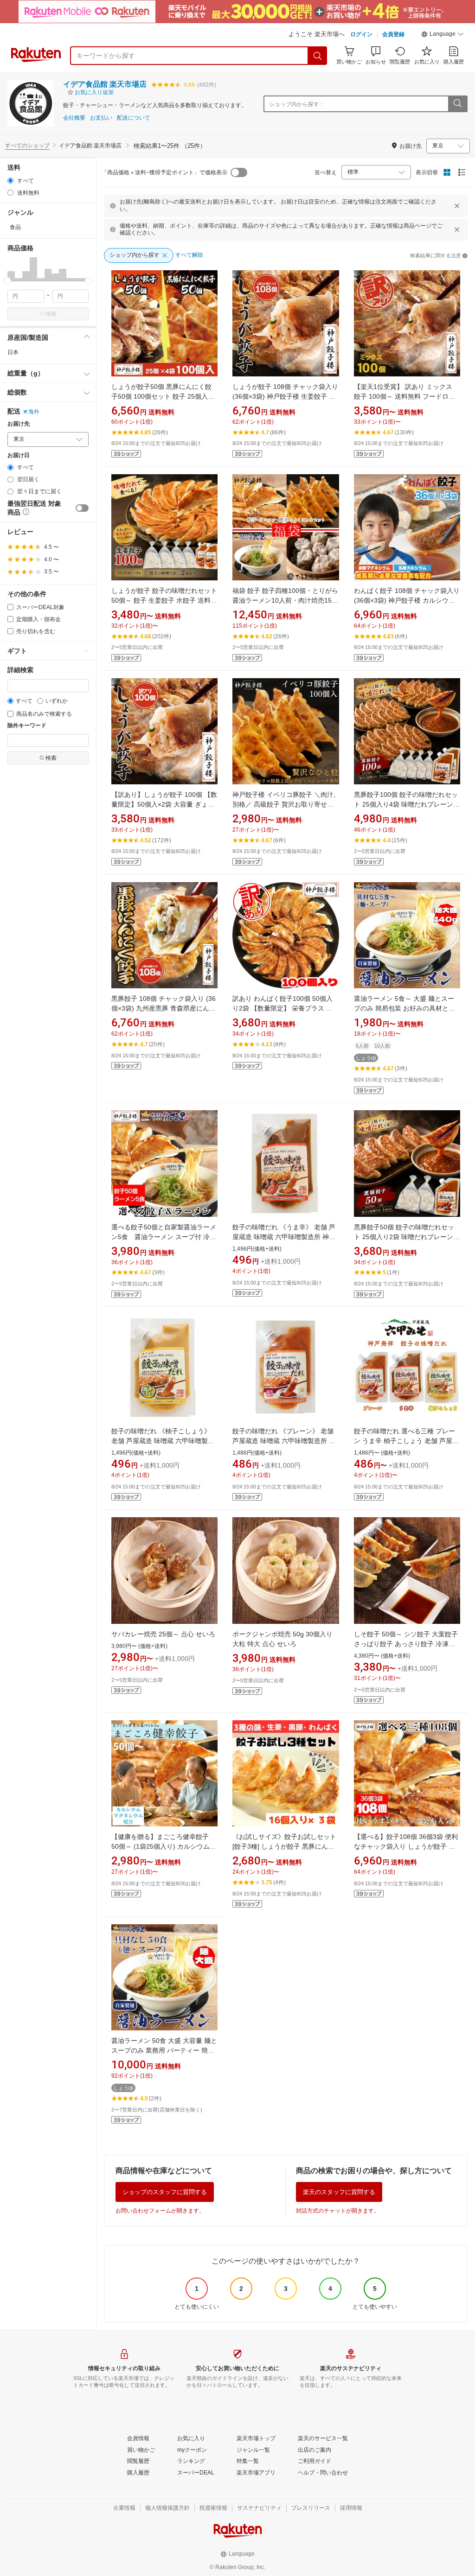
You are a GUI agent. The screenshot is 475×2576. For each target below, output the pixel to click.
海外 (34, 412)
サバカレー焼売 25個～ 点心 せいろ (163, 1634)
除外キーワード (27, 726)
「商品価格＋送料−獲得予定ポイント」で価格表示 (164, 172)
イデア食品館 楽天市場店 (105, 84)
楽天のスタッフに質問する (339, 2192)
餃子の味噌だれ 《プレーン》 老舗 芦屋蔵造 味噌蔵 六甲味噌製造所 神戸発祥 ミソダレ (284, 1441)
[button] (443, 35)
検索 (51, 314)
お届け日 (19, 455)
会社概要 (74, 118)
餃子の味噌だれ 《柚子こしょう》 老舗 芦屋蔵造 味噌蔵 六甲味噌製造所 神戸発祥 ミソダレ (163, 1441)
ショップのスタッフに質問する (165, 2192)
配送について (134, 118)
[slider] (8, 281)
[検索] (318, 56)
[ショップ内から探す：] (457, 104)
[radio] (10, 181)
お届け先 (19, 424)
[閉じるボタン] (457, 206)
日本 (13, 352)
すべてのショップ (27, 146)
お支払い (101, 118)
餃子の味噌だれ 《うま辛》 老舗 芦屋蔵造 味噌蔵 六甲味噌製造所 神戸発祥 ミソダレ (284, 1237)
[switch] (82, 508)
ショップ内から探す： (297, 104)
